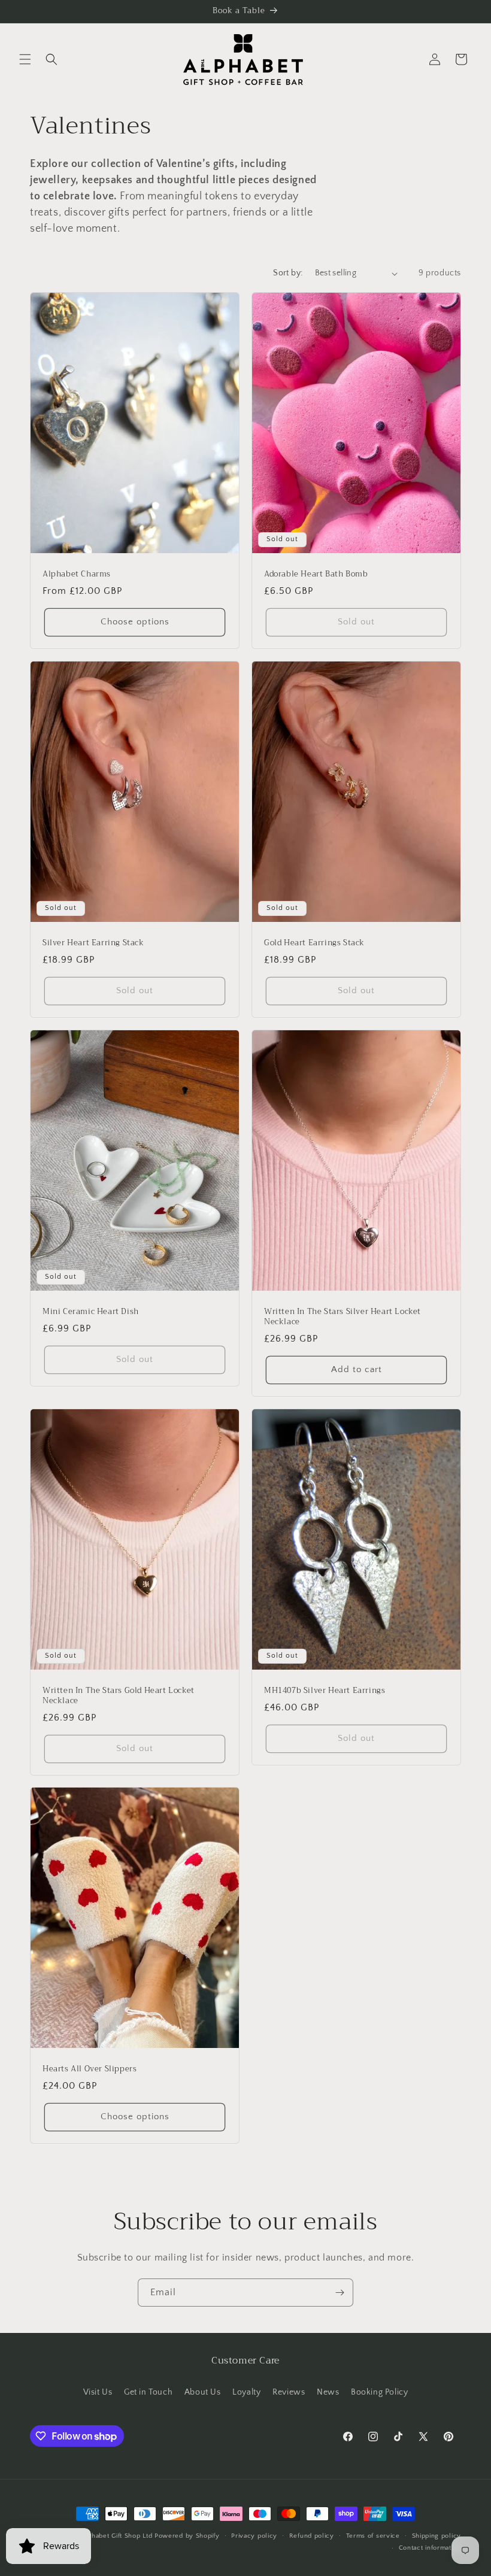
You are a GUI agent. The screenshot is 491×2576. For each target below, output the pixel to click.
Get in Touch (148, 2392)
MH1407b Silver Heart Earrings (325, 1691)
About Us (203, 2392)
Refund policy (312, 2536)
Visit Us (98, 2392)
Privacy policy (254, 2536)
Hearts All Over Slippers (90, 2069)
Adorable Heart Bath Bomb (316, 574)
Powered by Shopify (187, 2536)
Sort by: (288, 273)
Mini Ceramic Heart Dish (91, 1312)
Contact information (430, 2548)
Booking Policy (379, 2392)
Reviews (289, 2392)
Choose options (135, 622)
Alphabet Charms (77, 574)
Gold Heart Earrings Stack (314, 943)
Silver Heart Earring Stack (93, 943)
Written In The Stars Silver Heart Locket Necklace (343, 1317)
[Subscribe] (340, 2293)
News (328, 2392)
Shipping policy (437, 2536)
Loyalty (246, 2392)
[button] (25, 59)
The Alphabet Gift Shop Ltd (109, 2536)
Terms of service (373, 2536)
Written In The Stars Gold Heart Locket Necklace (119, 1696)
